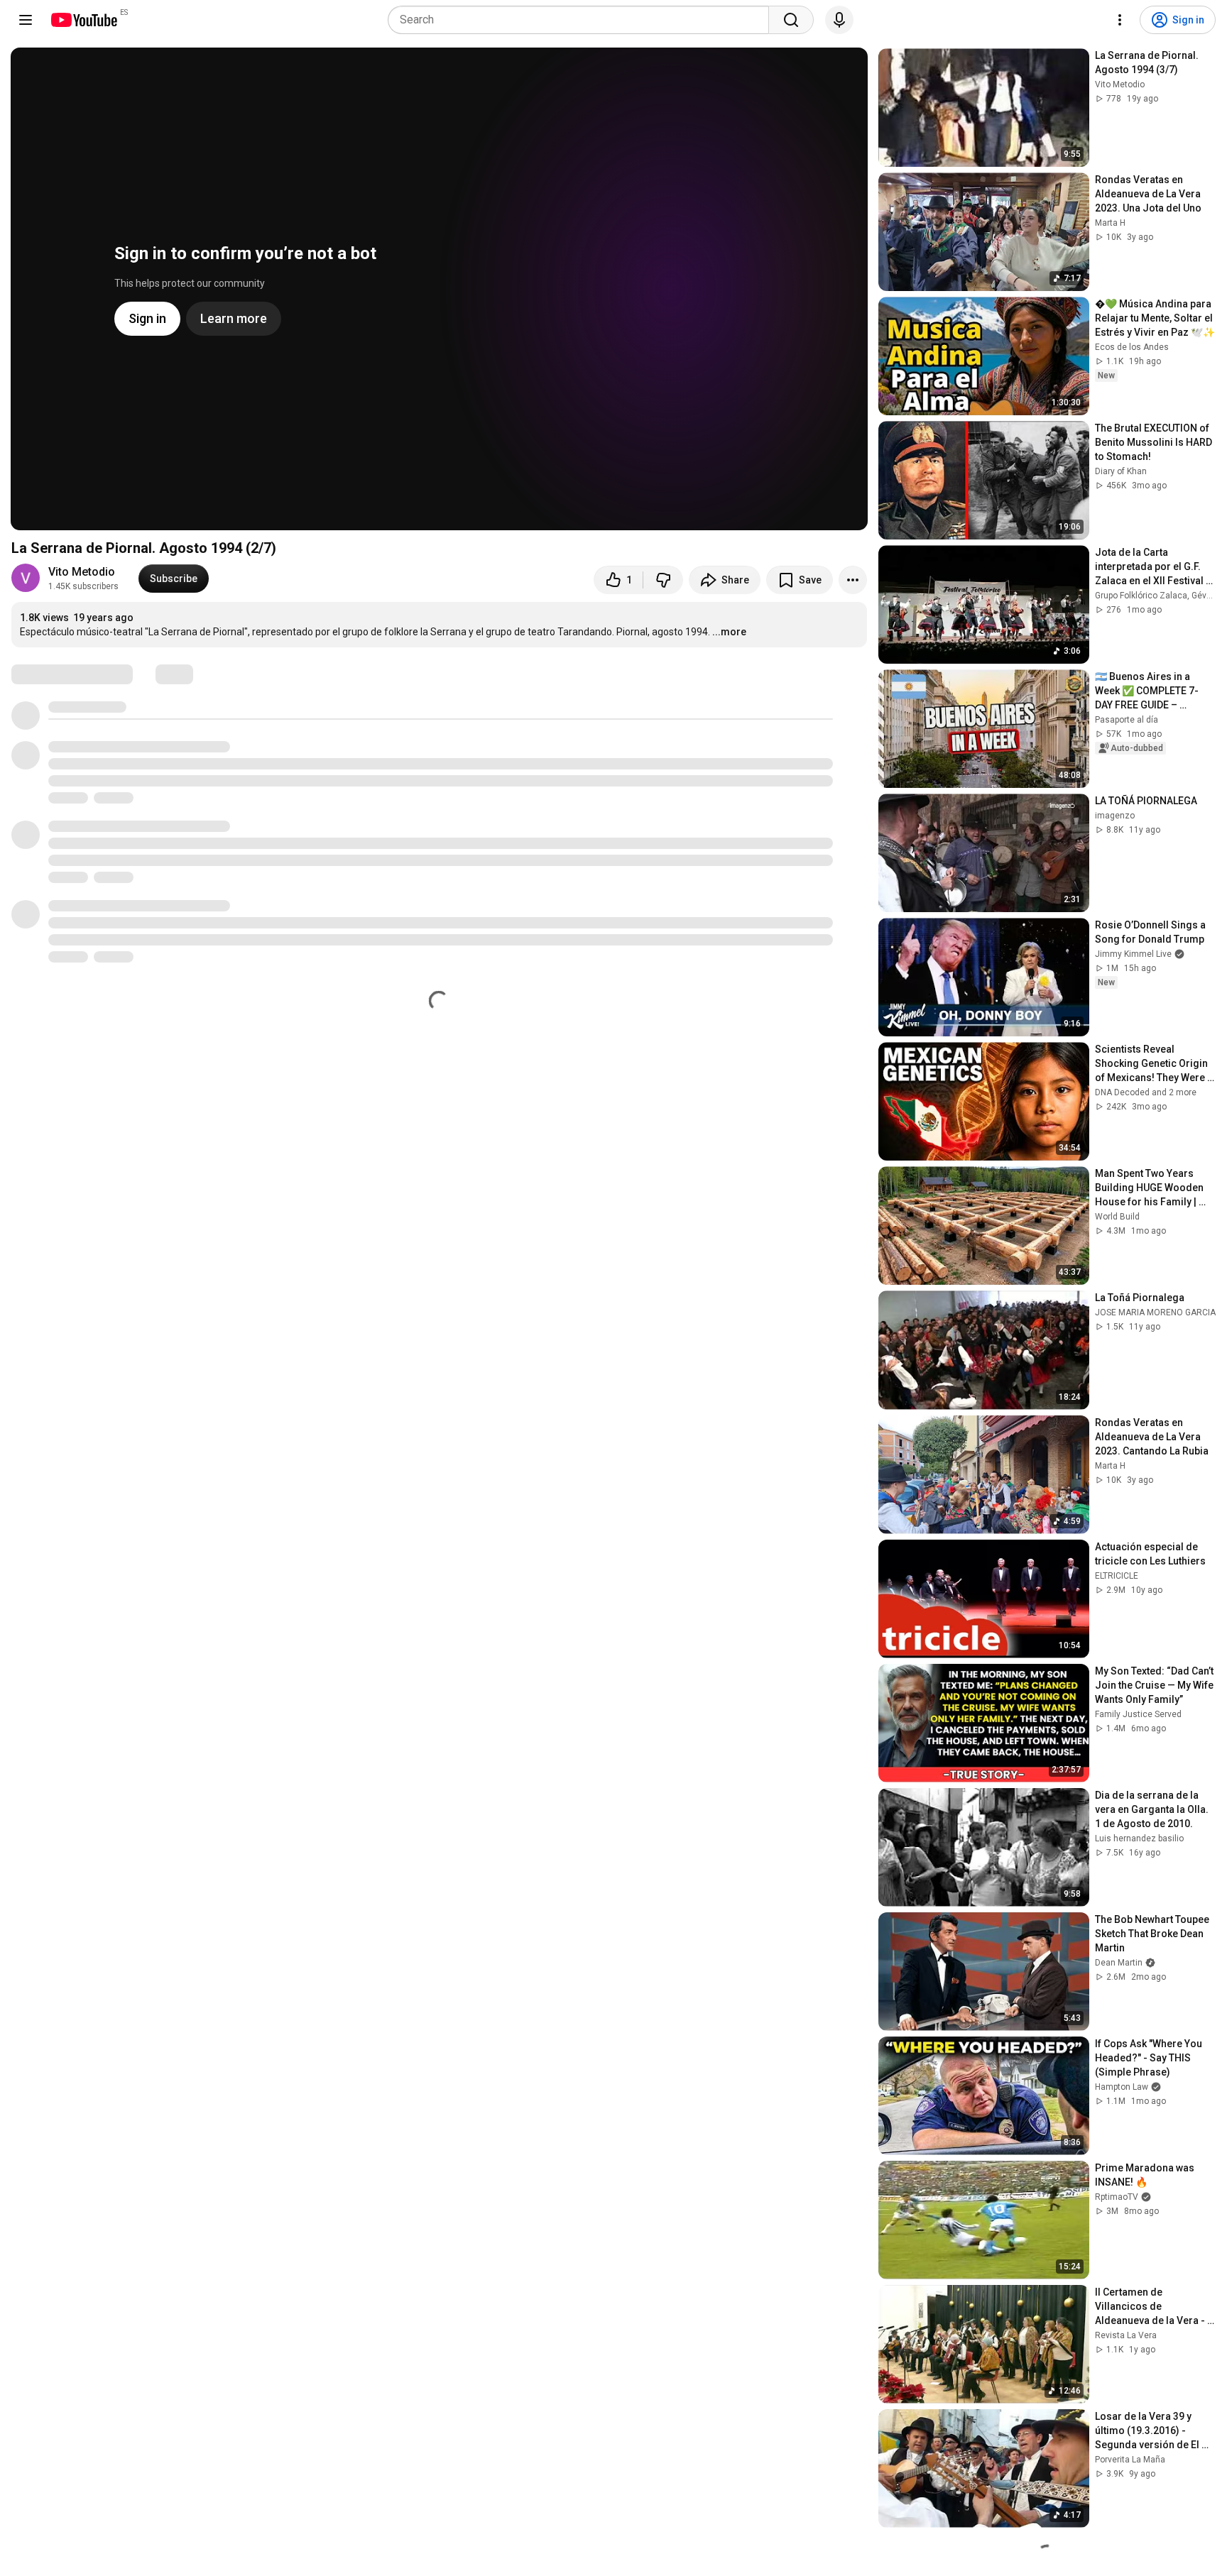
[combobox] (583, 20)
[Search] (791, 20)
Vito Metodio (82, 572)
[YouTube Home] (83, 20)
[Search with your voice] (839, 20)
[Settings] (1120, 20)
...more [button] (729, 632)
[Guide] (26, 20)
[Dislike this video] (663, 580)
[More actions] (853, 580)
